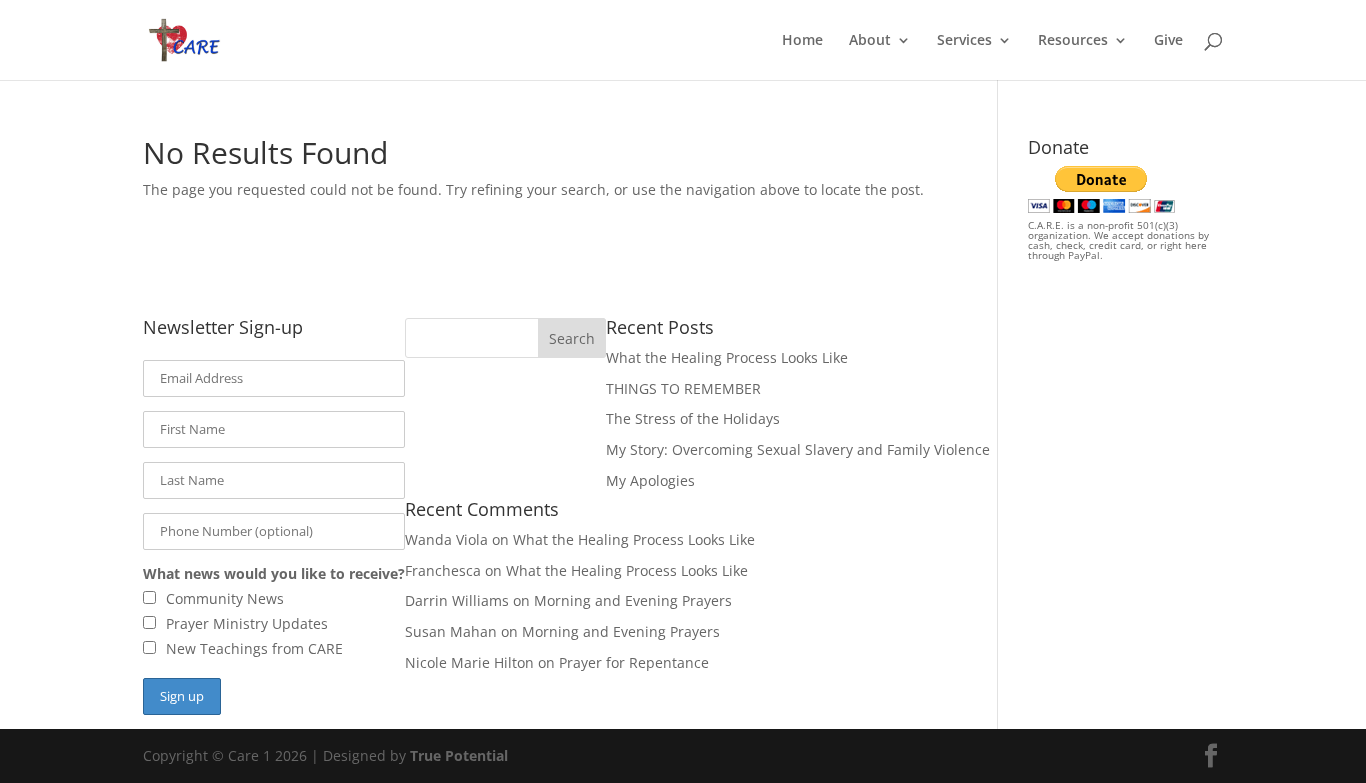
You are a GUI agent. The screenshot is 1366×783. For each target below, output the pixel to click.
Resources (1073, 41)
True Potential (459, 755)
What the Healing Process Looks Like (727, 357)
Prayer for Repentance (634, 662)
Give (1168, 41)
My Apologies (650, 480)
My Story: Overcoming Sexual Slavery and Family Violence (798, 449)
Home (802, 41)
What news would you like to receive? (274, 573)
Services (964, 41)
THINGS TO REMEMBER (683, 388)
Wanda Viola (446, 539)
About (870, 41)
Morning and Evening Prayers (633, 600)
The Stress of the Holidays (693, 418)
